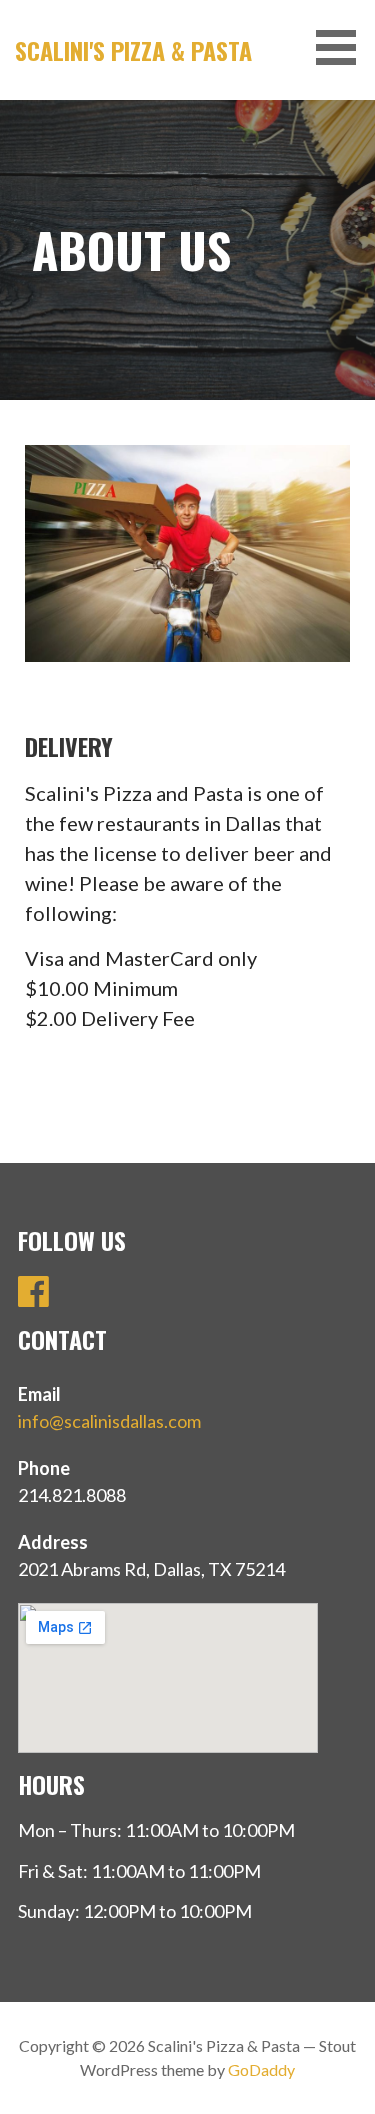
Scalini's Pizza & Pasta (133, 50)
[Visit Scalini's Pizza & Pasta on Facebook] (33, 1297)
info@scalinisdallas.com (109, 1421)
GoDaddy (261, 2069)
